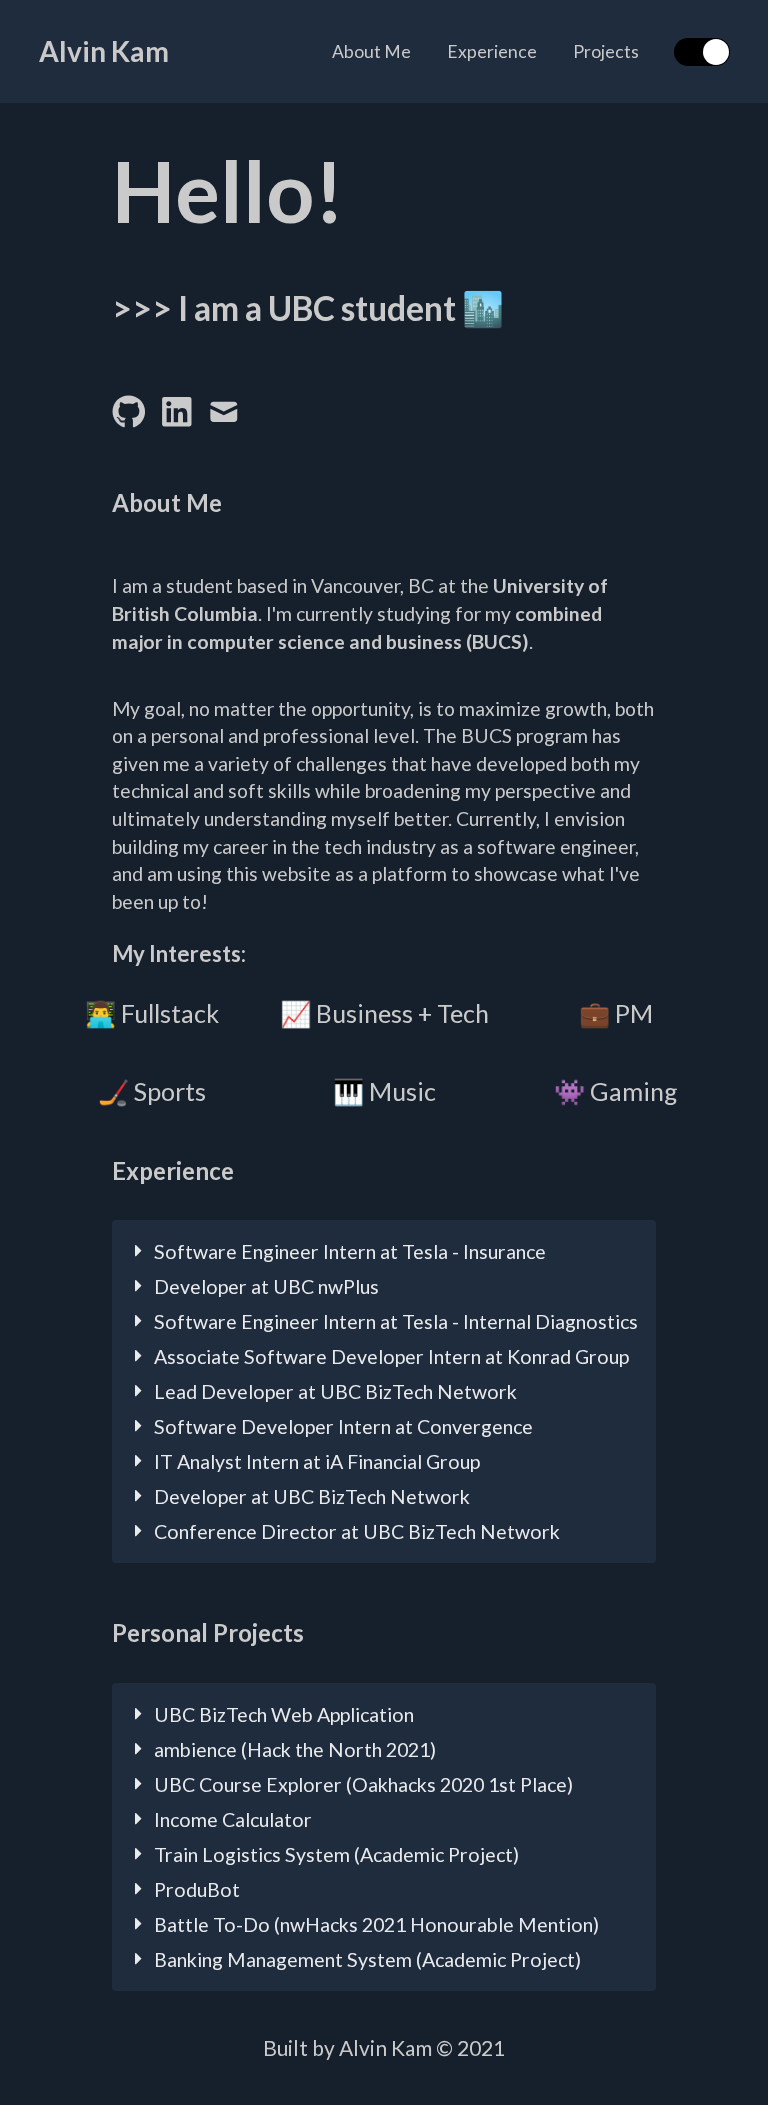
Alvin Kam (104, 51)
